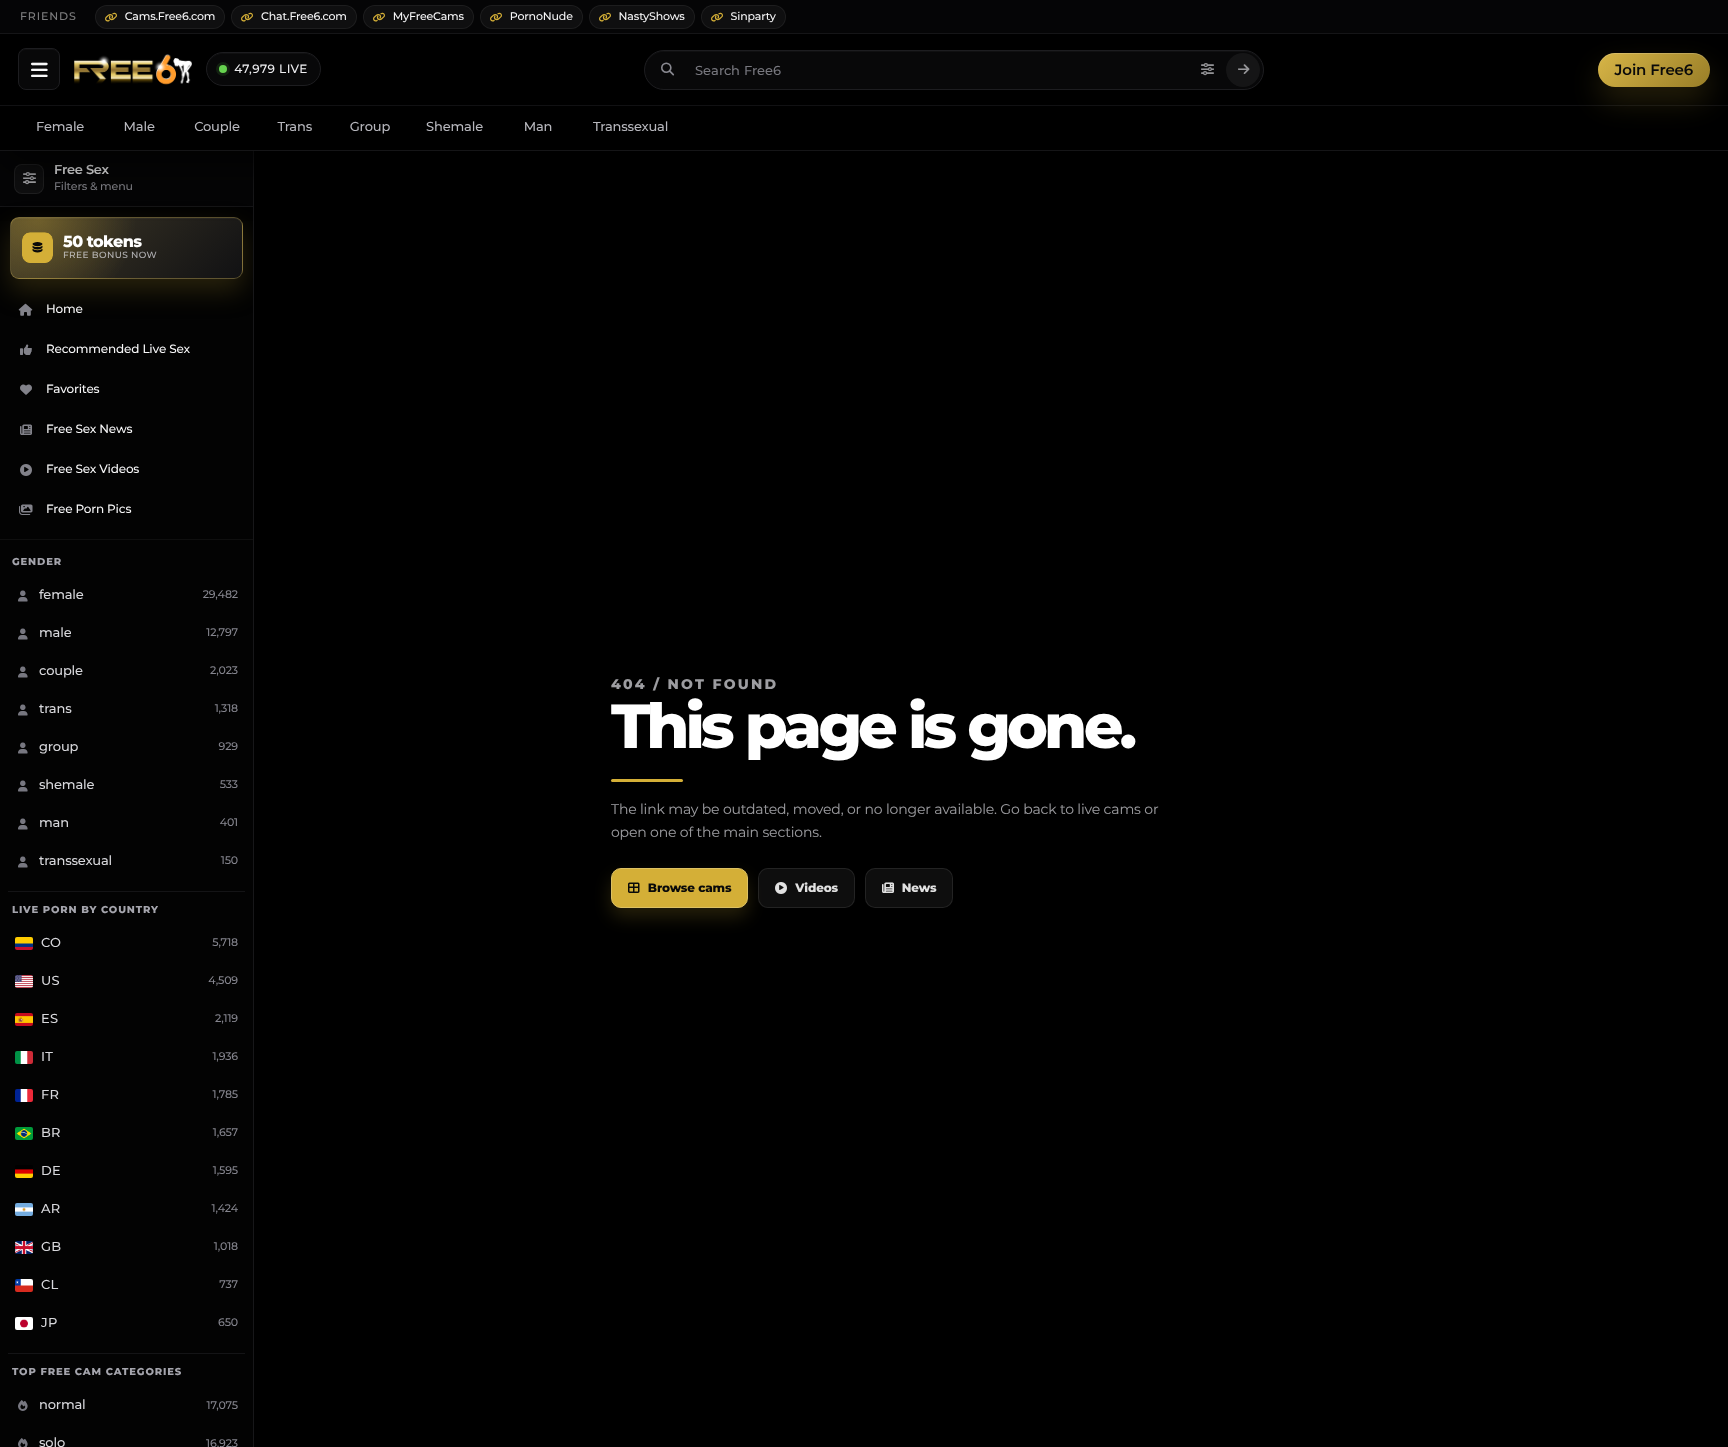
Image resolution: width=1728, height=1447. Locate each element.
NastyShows (652, 16)
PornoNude (541, 16)
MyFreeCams (428, 16)
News (919, 888)
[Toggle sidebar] (39, 69)
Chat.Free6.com (304, 16)
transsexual (630, 127)
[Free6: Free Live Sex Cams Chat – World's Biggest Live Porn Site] (133, 70)
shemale (454, 127)
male (139, 127)
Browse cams (690, 888)
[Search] (1243, 70)
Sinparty (753, 16)
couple (217, 127)
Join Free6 (1654, 69)
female (60, 127)
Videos (816, 888)
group (370, 127)
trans (294, 127)
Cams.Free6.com (170, 16)
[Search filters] (1207, 70)
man (538, 127)
